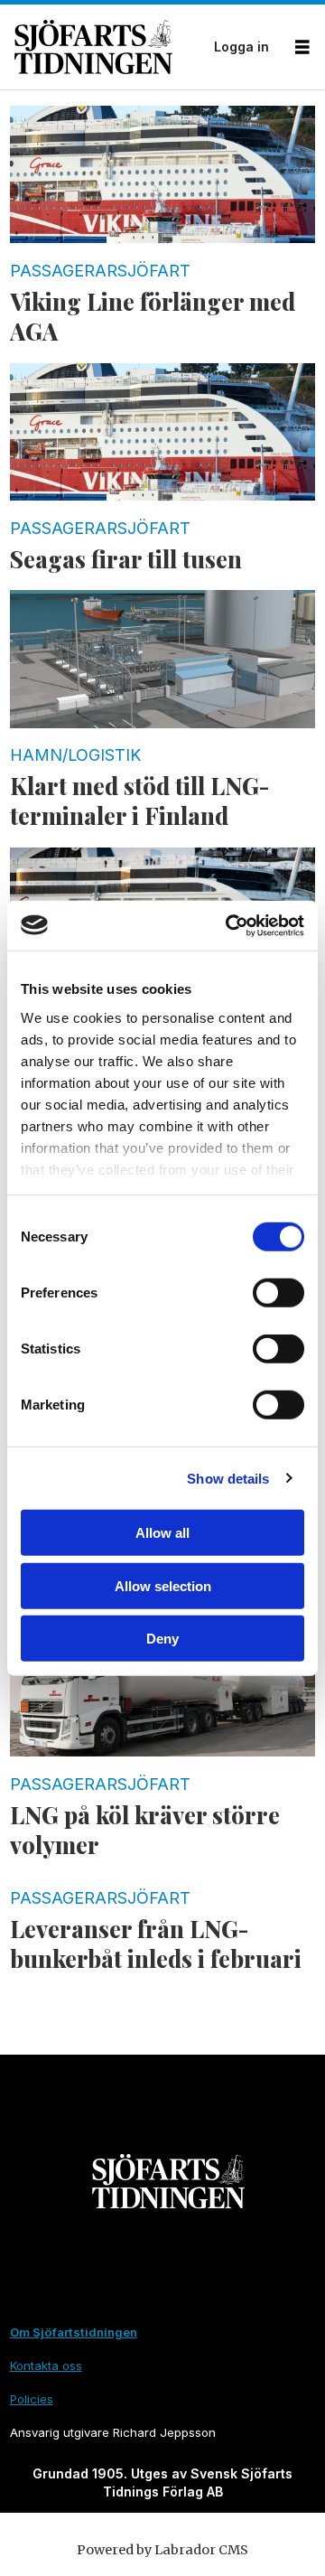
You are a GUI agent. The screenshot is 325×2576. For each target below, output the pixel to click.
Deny (162, 1639)
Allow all (162, 1533)
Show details (228, 1478)
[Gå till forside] (109, 47)
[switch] (279, 1293)
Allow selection (163, 1585)
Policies (32, 2399)
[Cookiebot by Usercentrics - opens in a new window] (229, 925)
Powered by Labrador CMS (162, 2550)
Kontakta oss (46, 2365)
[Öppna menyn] (302, 47)
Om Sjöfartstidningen (74, 2332)
